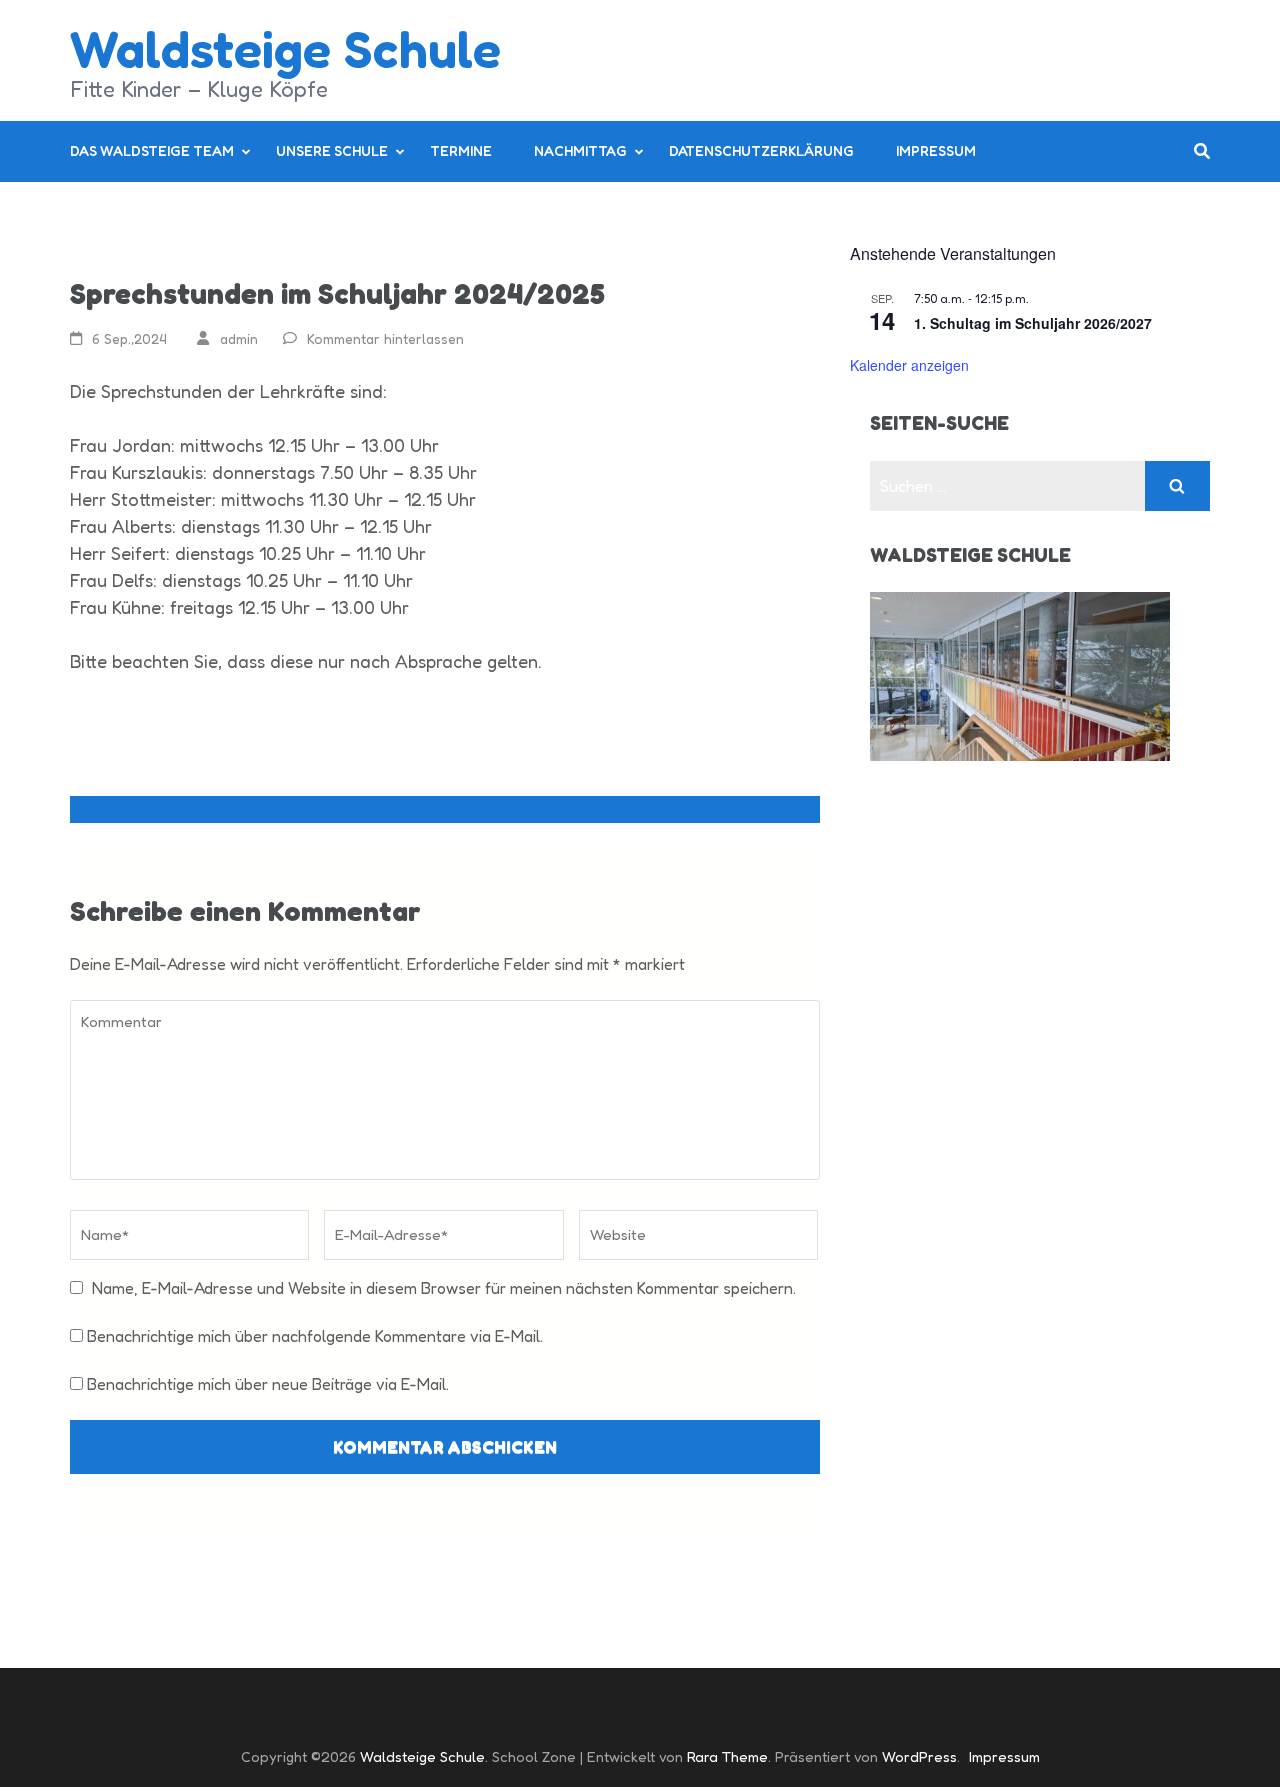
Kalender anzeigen (909, 365)
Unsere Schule (332, 150)
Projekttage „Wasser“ (154, 809)
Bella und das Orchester (721, 809)
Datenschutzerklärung (761, 150)
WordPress (919, 1756)
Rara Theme (727, 1756)
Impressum (936, 150)
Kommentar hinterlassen (385, 338)
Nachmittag (580, 150)
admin (239, 338)
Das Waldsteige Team (152, 150)
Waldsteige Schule (285, 48)
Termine (461, 150)
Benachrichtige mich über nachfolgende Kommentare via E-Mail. (315, 1336)
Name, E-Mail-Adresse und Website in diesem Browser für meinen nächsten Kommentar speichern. (444, 1288)
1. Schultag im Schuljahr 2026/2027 (1033, 323)
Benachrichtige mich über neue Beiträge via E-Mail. (268, 1384)
